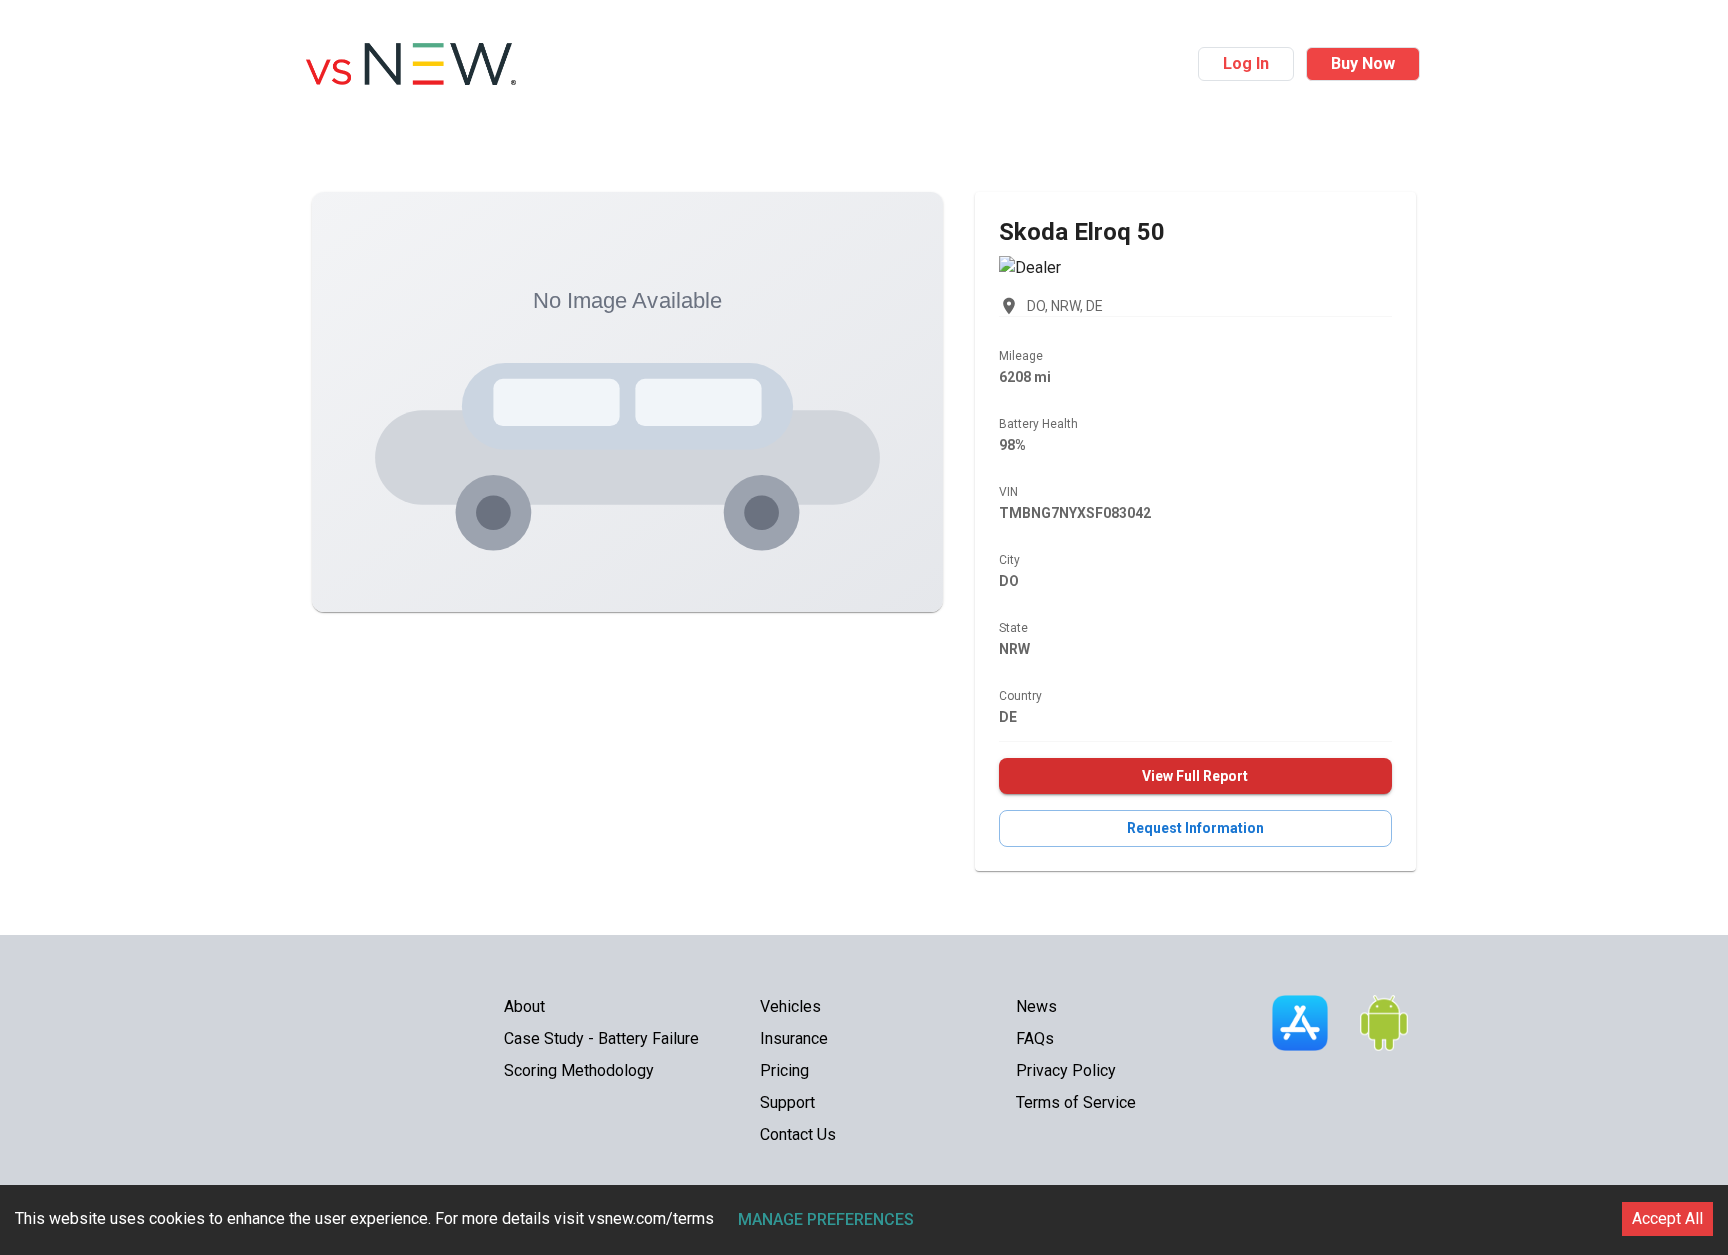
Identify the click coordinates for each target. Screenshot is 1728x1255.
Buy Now (1363, 63)
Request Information (1195, 828)
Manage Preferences (826, 1219)
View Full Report (1195, 776)
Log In (1246, 63)
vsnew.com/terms (651, 1218)
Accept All (1667, 1218)
